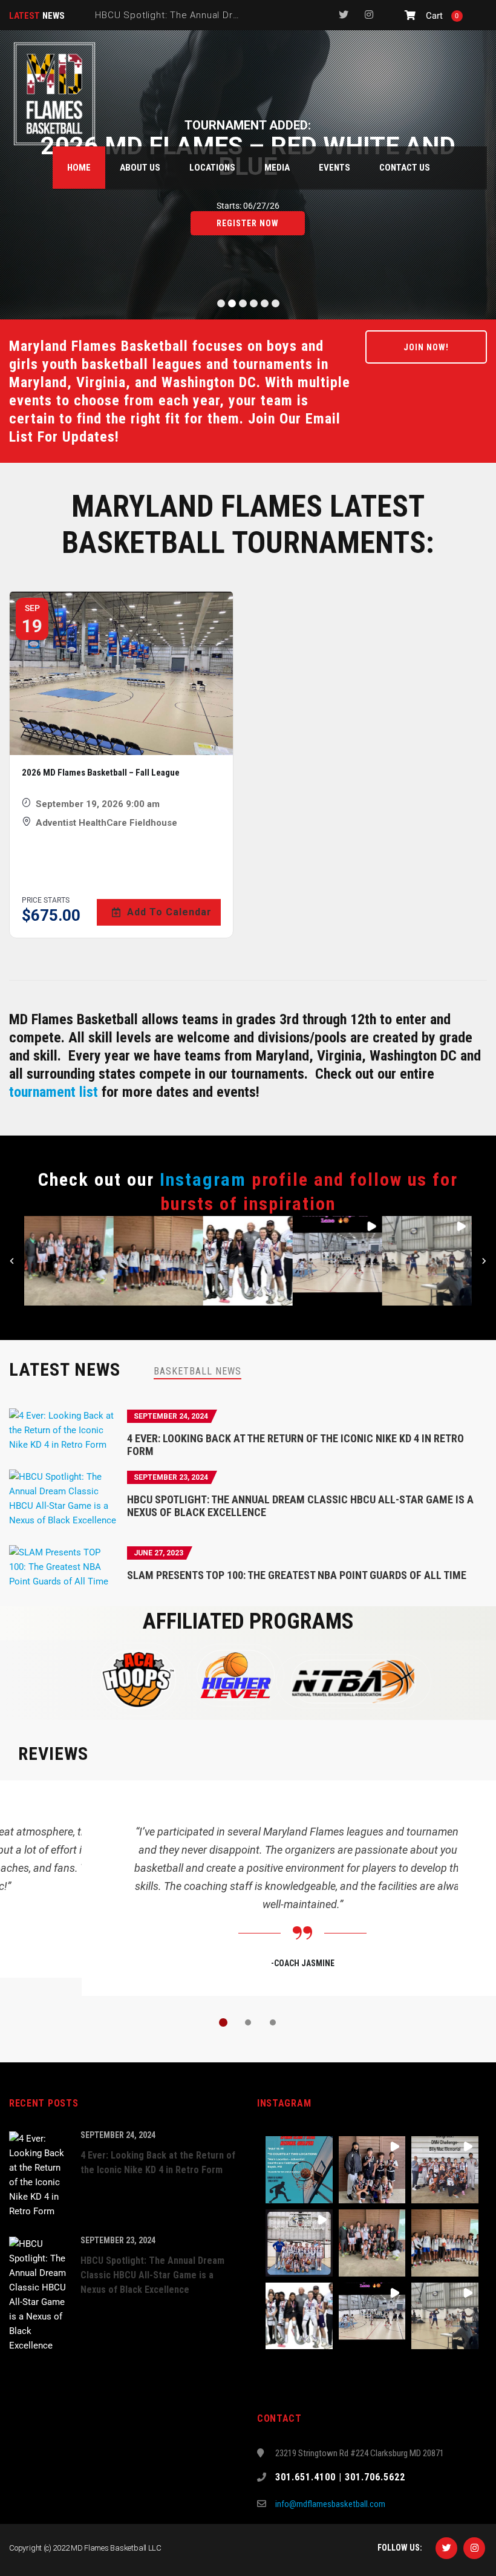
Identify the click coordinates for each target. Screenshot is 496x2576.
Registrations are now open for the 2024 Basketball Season (230, 15)
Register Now (248, 223)
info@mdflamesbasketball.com (330, 2504)
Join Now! (426, 347)
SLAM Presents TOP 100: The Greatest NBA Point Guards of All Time (297, 1575)
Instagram (203, 1179)
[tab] (197, 1371)
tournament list (54, 1092)
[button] (69, 1261)
